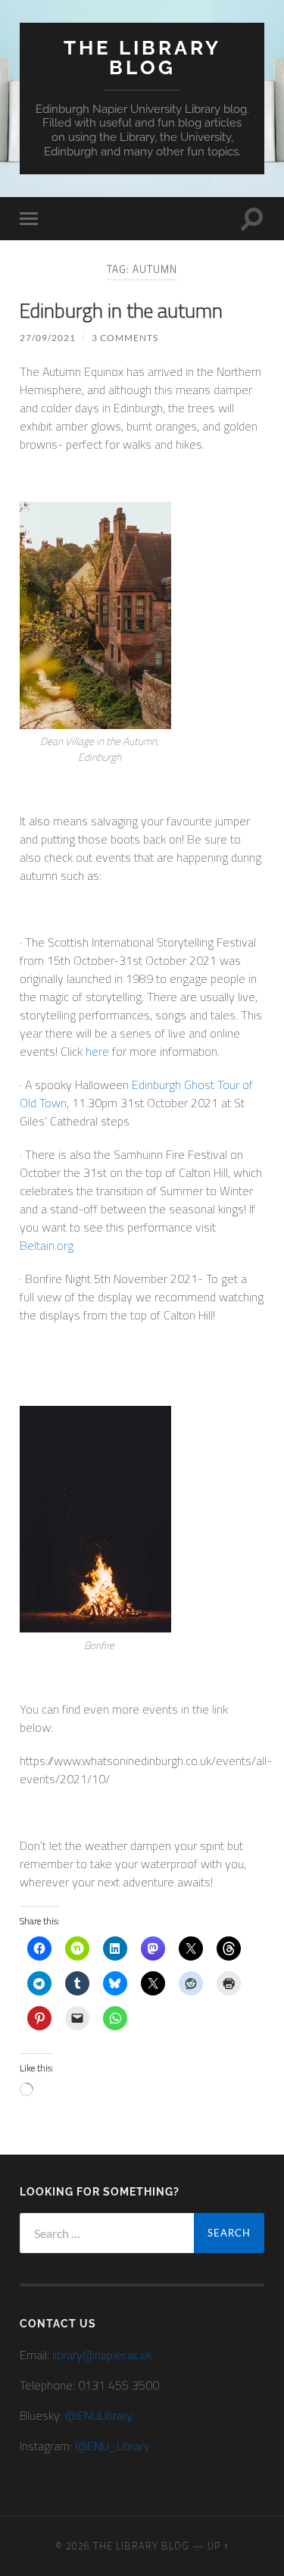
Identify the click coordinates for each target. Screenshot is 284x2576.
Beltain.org (47, 1245)
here (97, 1051)
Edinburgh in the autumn (121, 310)
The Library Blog (142, 57)
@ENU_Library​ (112, 2446)
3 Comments (125, 338)
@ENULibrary (99, 2415)
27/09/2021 (48, 338)
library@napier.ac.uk (102, 2355)
